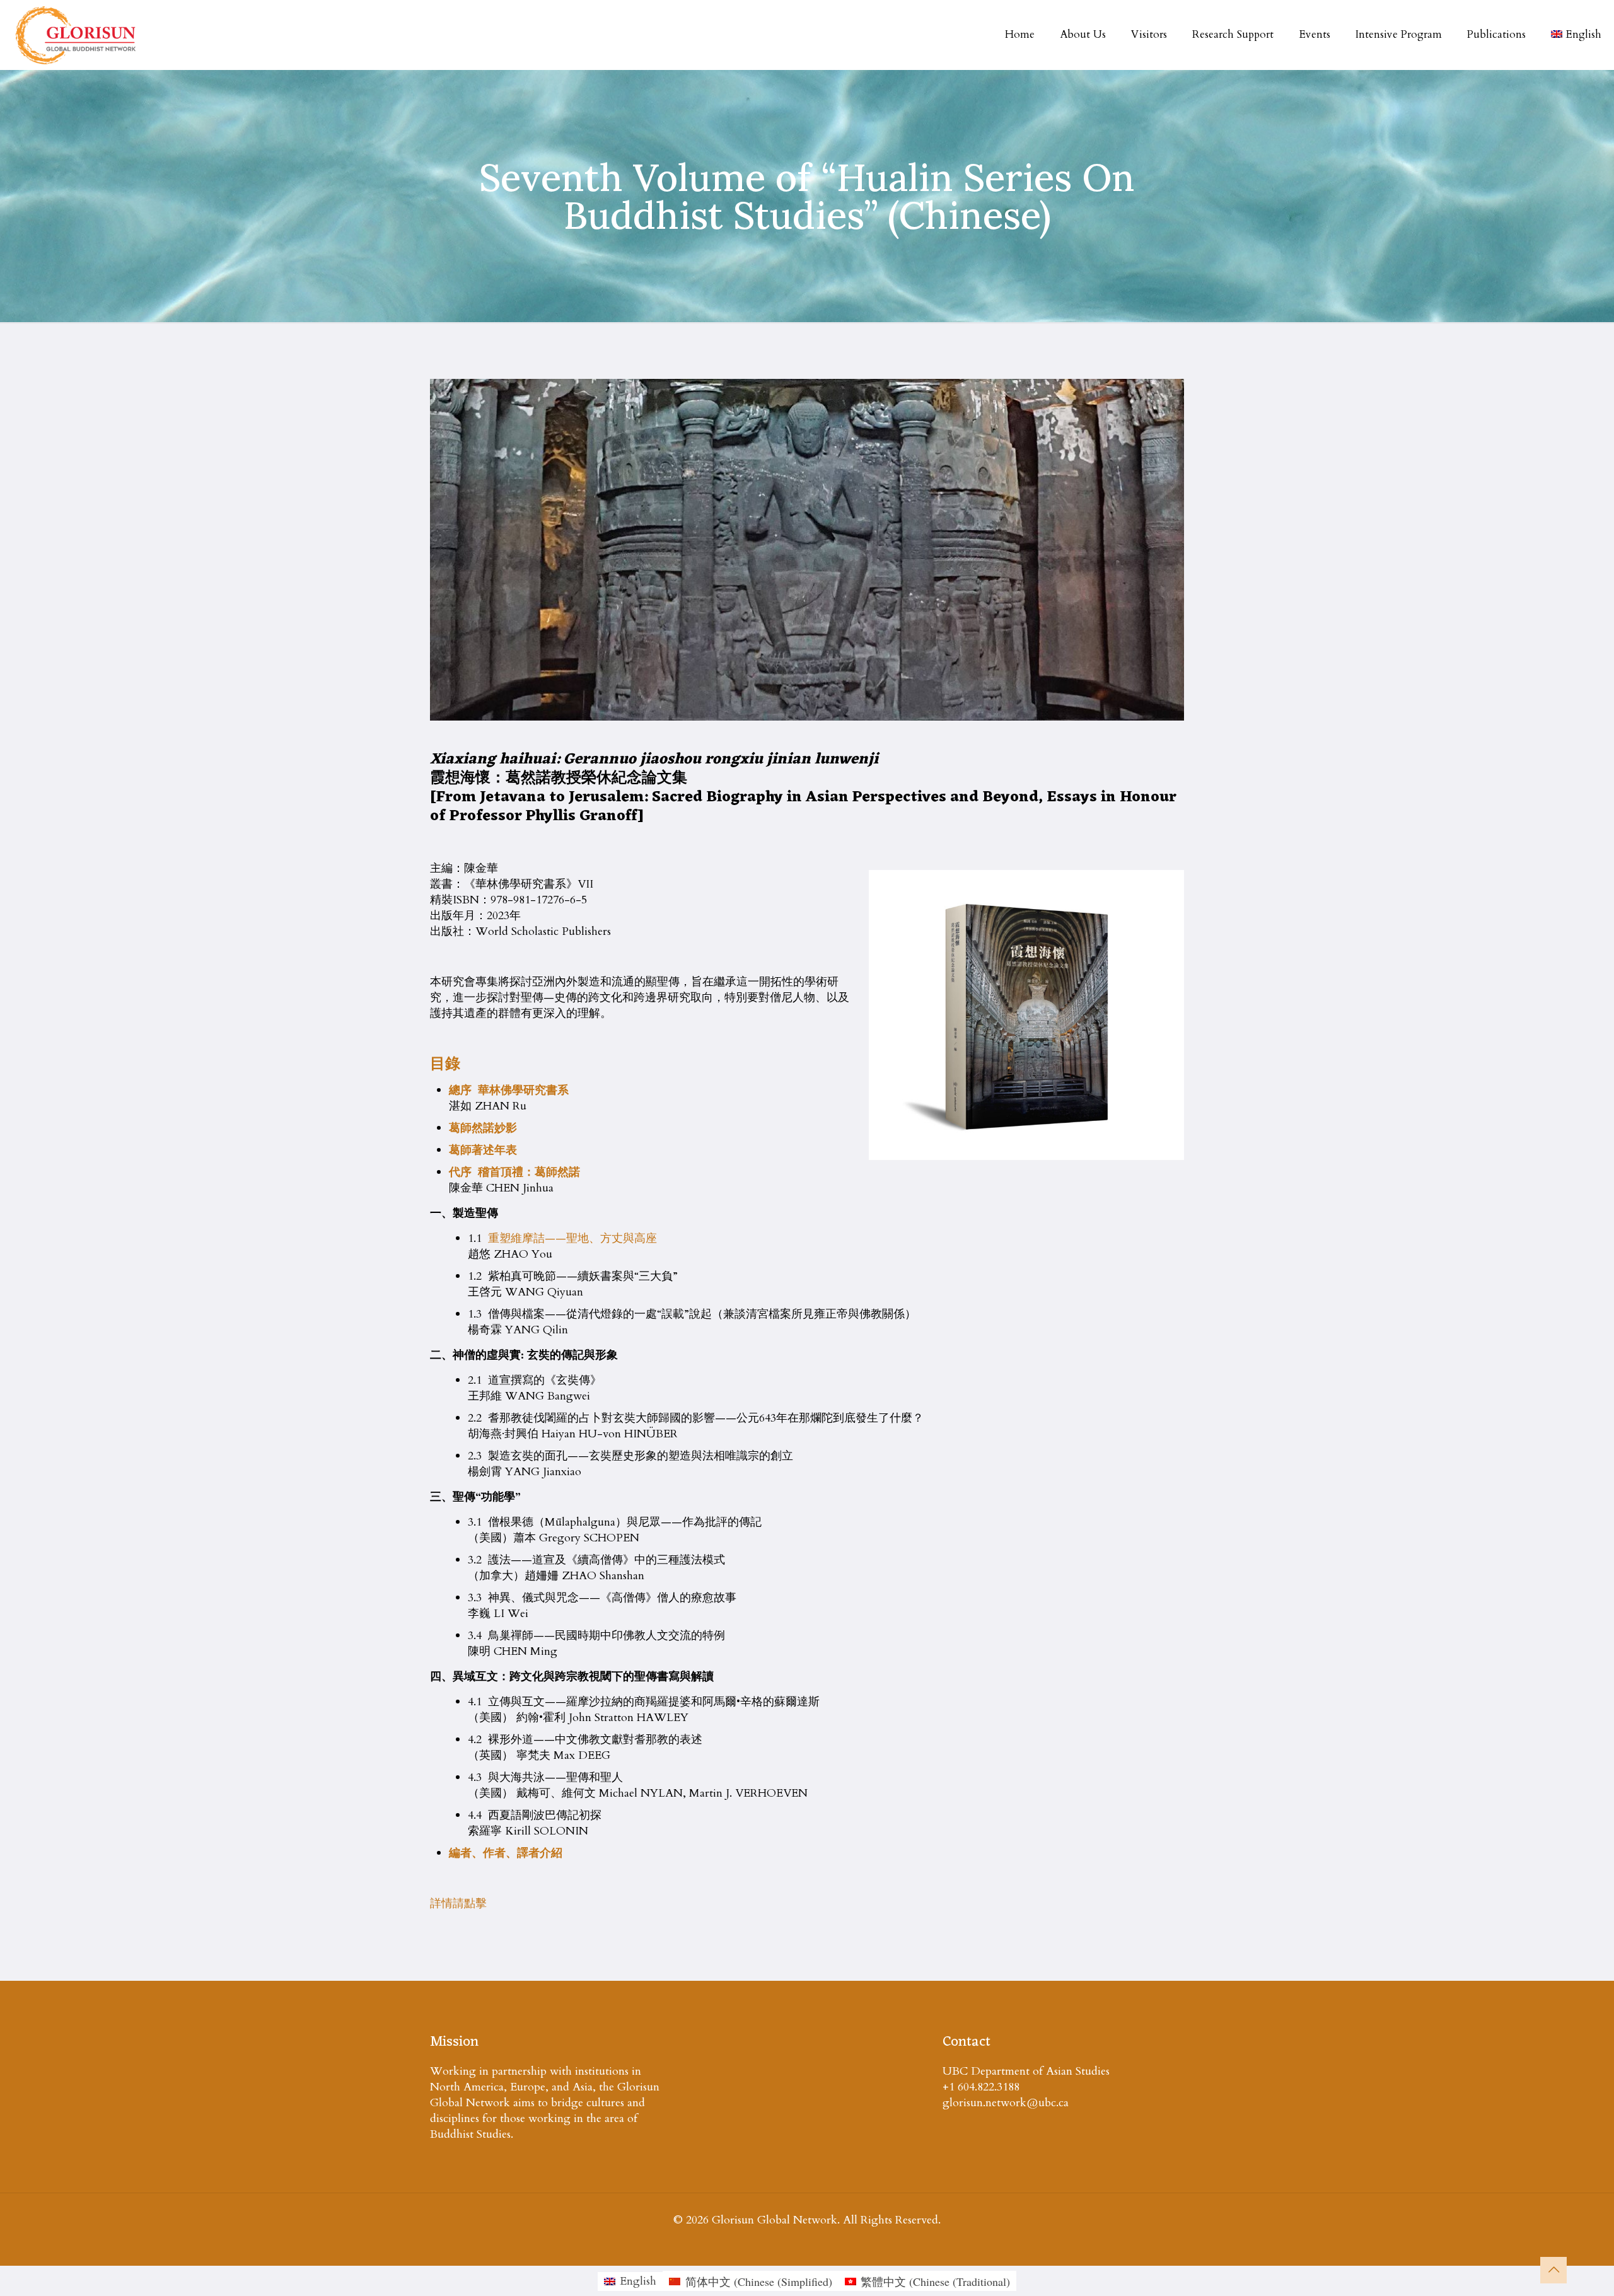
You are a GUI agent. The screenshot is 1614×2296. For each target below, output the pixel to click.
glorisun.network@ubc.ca (1006, 2103)
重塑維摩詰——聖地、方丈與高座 (572, 1238)
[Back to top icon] (1553, 2270)
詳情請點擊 (458, 1904)
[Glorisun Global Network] (76, 35)
